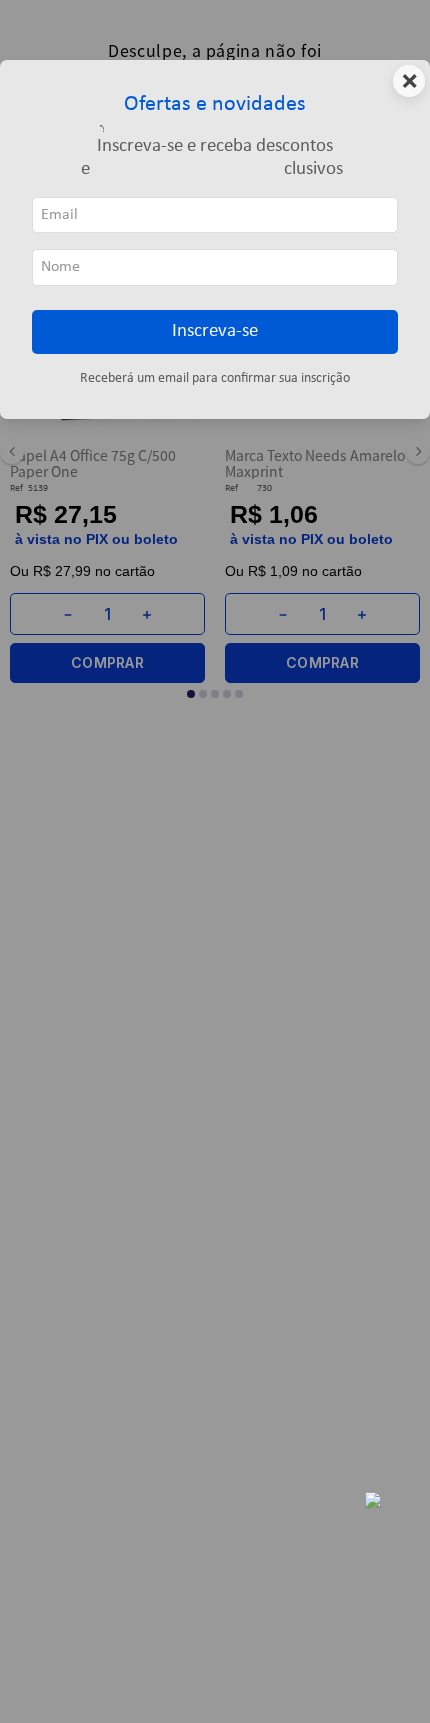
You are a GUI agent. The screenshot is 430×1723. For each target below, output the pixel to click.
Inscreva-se (215, 331)
